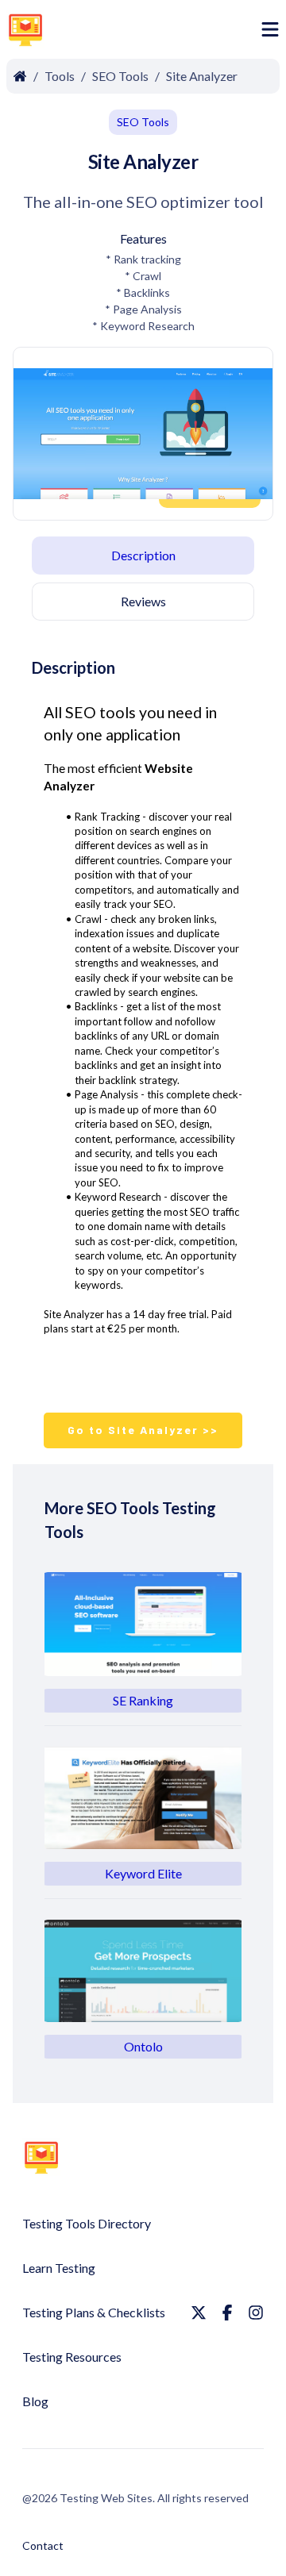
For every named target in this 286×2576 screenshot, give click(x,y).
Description (143, 555)
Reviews (143, 601)
